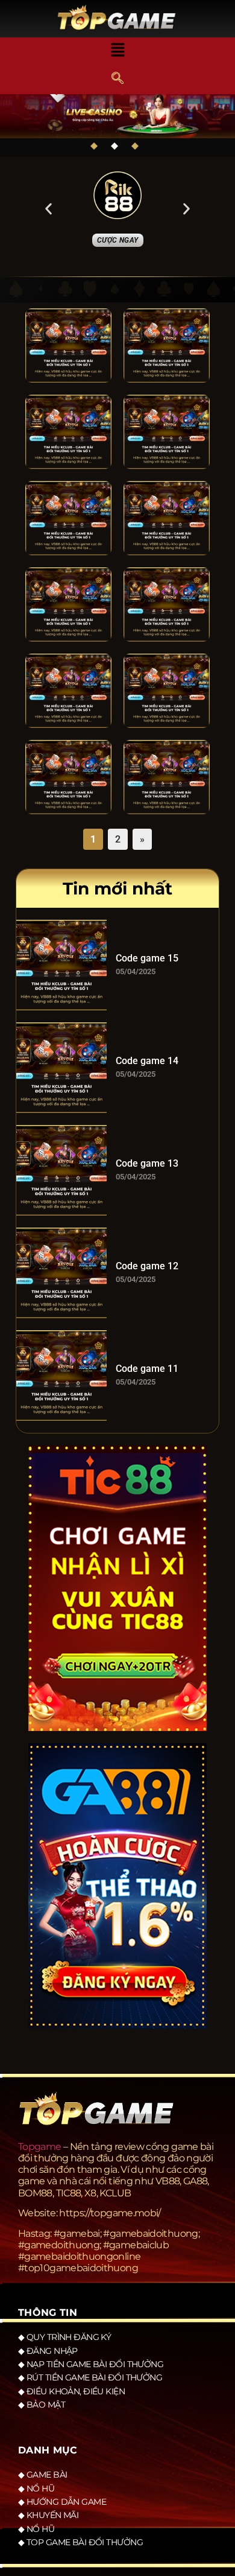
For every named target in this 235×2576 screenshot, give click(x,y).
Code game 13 (147, 1163)
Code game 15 (147, 958)
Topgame (40, 2147)
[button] (117, 51)
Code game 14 (147, 1061)
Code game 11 (147, 1369)
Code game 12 (147, 1266)
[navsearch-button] (117, 79)
